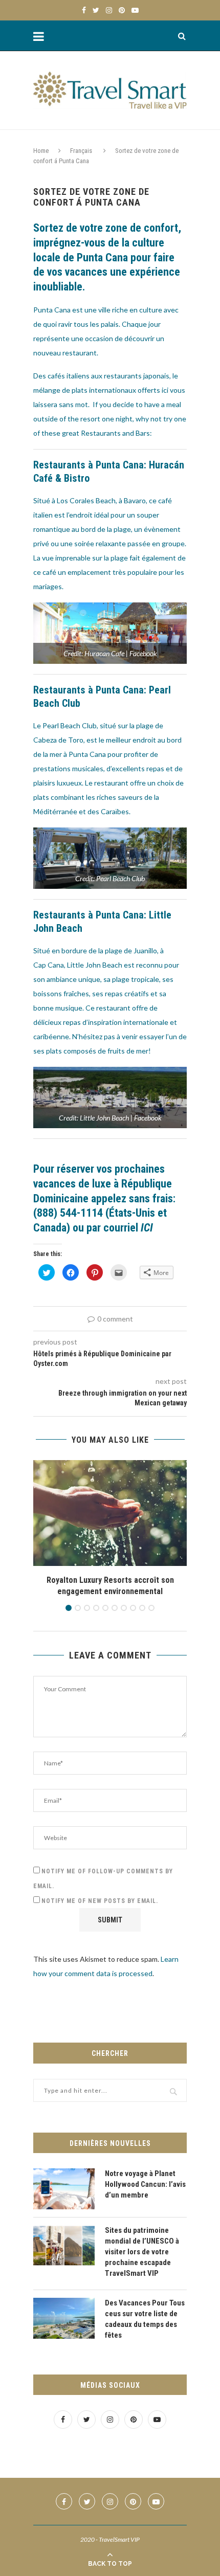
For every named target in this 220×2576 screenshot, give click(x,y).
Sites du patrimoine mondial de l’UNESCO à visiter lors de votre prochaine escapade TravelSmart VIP (142, 2252)
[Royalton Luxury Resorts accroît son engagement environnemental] (110, 1513)
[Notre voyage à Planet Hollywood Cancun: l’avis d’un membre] (64, 2189)
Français (81, 151)
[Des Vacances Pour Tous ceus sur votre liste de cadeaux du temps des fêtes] (64, 2318)
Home (41, 151)
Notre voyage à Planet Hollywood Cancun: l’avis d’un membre (145, 2184)
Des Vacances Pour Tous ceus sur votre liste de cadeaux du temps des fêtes (145, 2319)
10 (151, 1608)
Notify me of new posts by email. (100, 1901)
